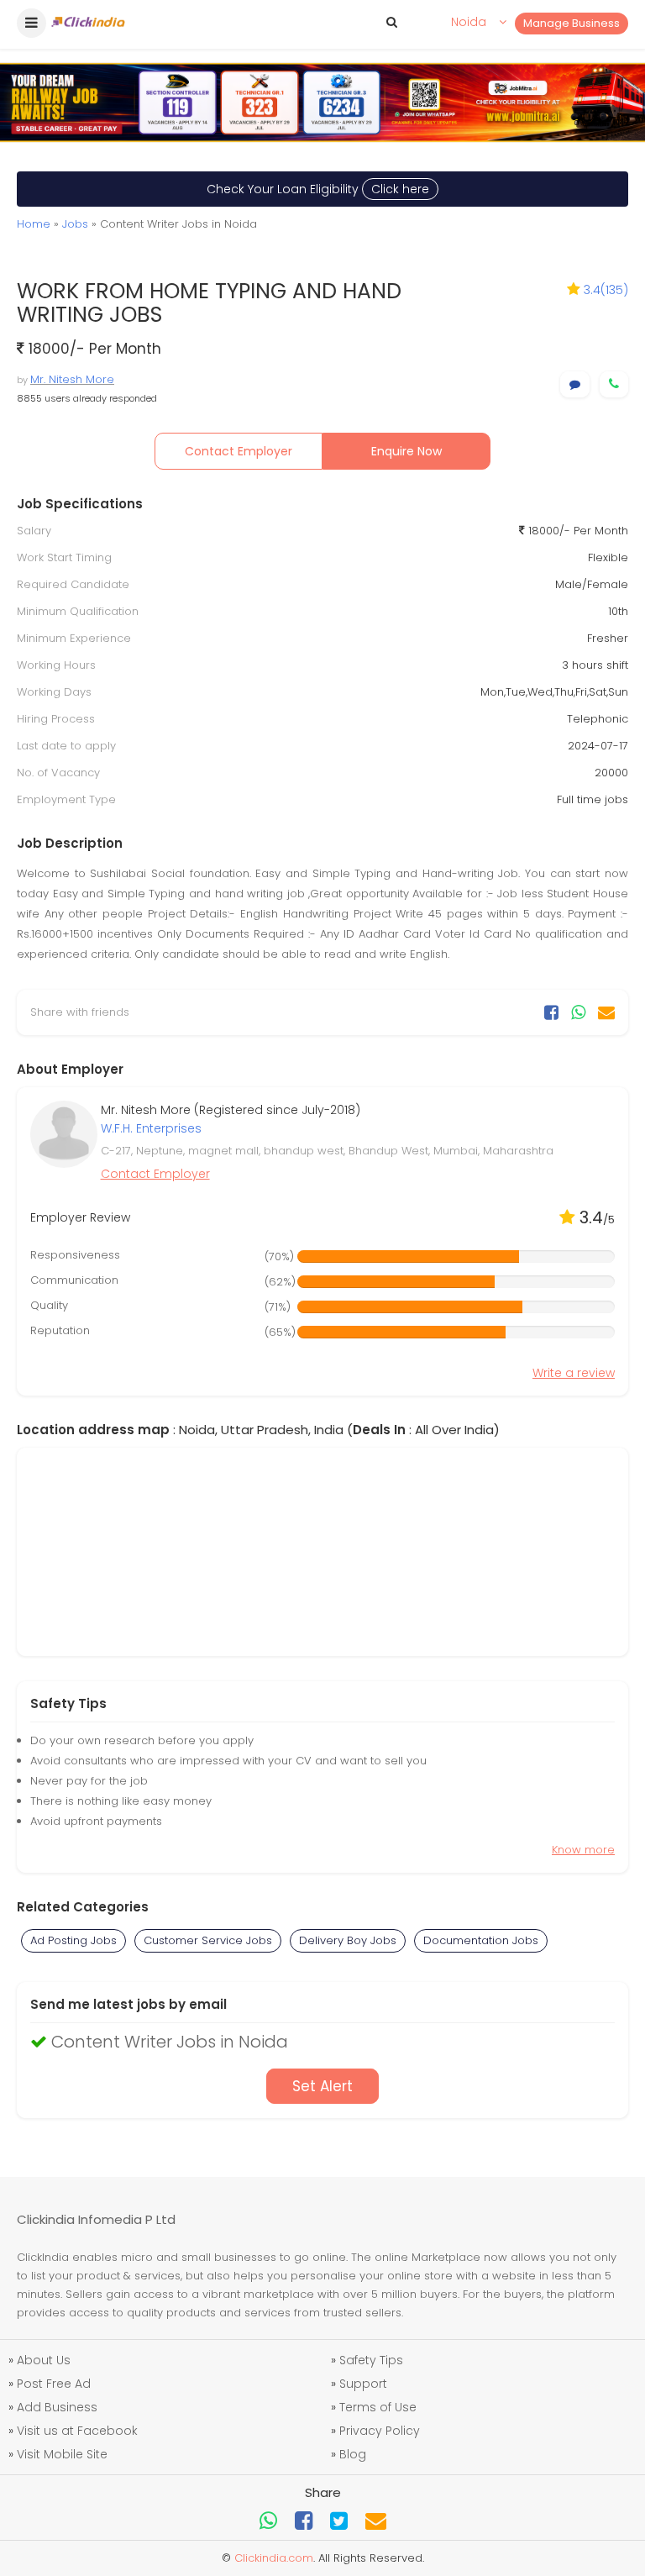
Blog (353, 2454)
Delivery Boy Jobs (348, 1940)
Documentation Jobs (481, 1940)
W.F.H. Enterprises (151, 1128)
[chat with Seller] (575, 384)
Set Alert (322, 2086)
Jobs (75, 224)
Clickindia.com (274, 2558)
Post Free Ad (54, 2384)
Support (363, 2384)
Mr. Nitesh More (72, 379)
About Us (44, 2360)
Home (34, 224)
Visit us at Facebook (77, 2431)
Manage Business (572, 23)
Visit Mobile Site (62, 2454)
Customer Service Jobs (208, 1940)
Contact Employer (239, 451)
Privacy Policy (380, 2431)
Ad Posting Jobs (73, 1940)
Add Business (57, 2407)
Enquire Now (406, 451)
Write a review (574, 1373)
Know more (583, 1850)
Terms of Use (378, 2407)
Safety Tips (371, 2360)
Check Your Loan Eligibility (318, 189)
